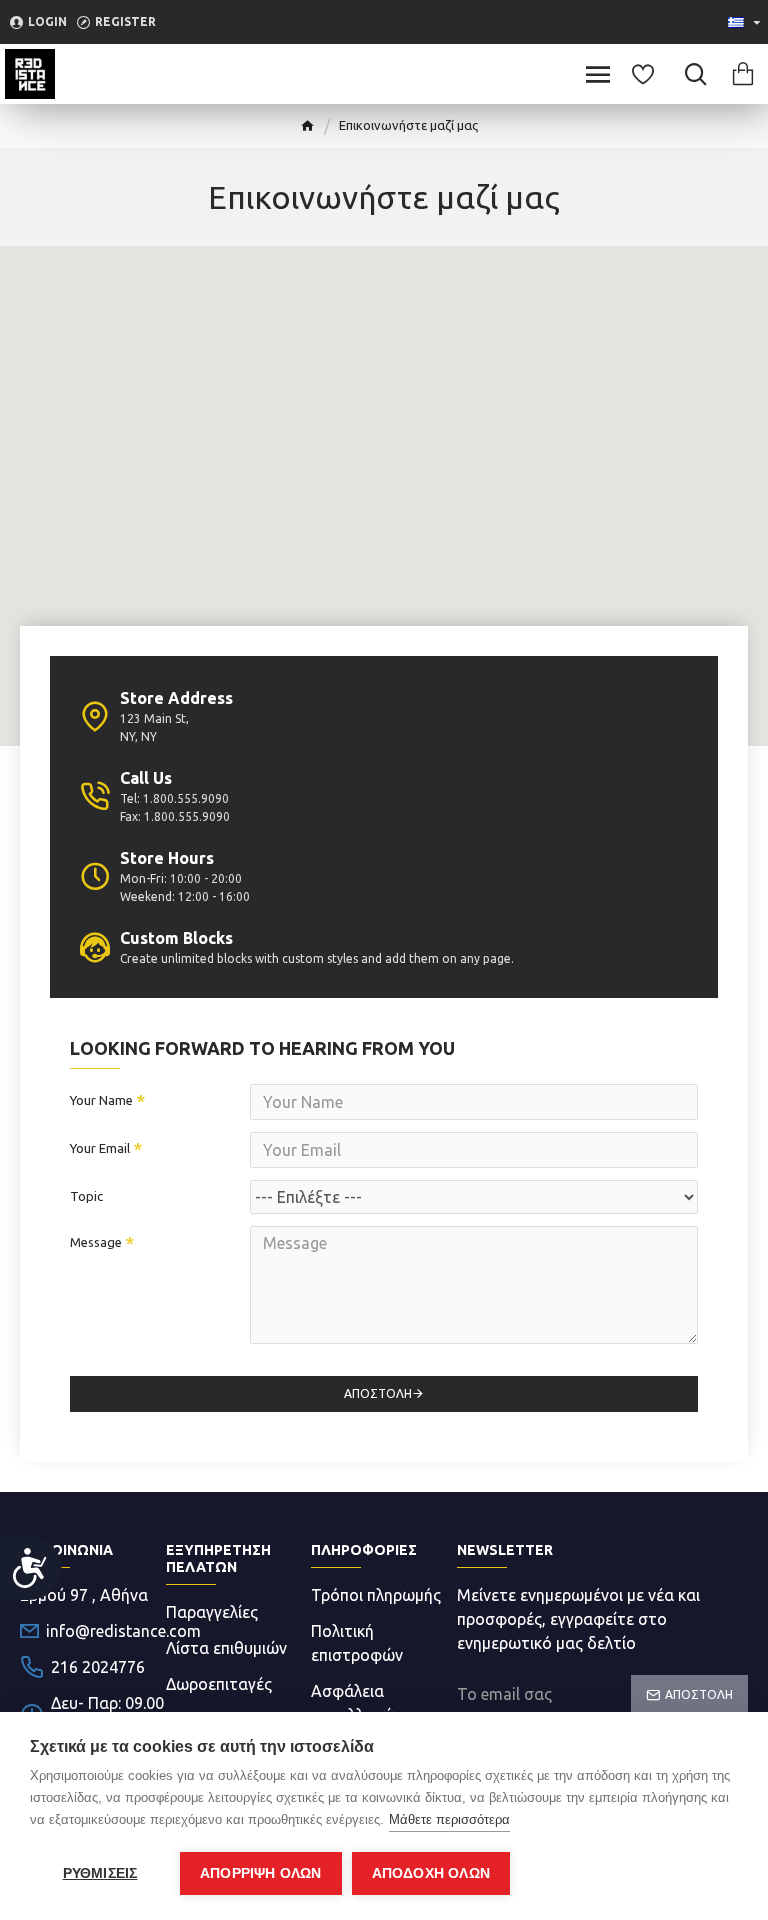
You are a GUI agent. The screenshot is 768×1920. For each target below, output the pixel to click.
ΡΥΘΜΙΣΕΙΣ (100, 1873)
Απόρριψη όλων (261, 1873)
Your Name (101, 1100)
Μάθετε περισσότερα (449, 1819)
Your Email (100, 1148)
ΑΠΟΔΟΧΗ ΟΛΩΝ (431, 1873)
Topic (86, 1196)
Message (96, 1242)
